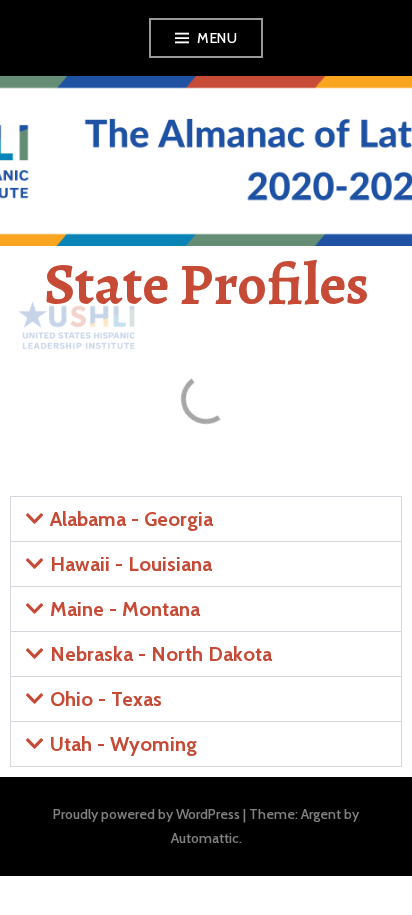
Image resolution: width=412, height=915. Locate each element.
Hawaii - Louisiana (131, 564)
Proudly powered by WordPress (146, 814)
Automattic (205, 838)
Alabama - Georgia (131, 519)
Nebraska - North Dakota (161, 654)
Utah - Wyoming (123, 744)
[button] (206, 519)
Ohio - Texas (106, 699)
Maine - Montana (125, 609)
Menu (217, 38)
